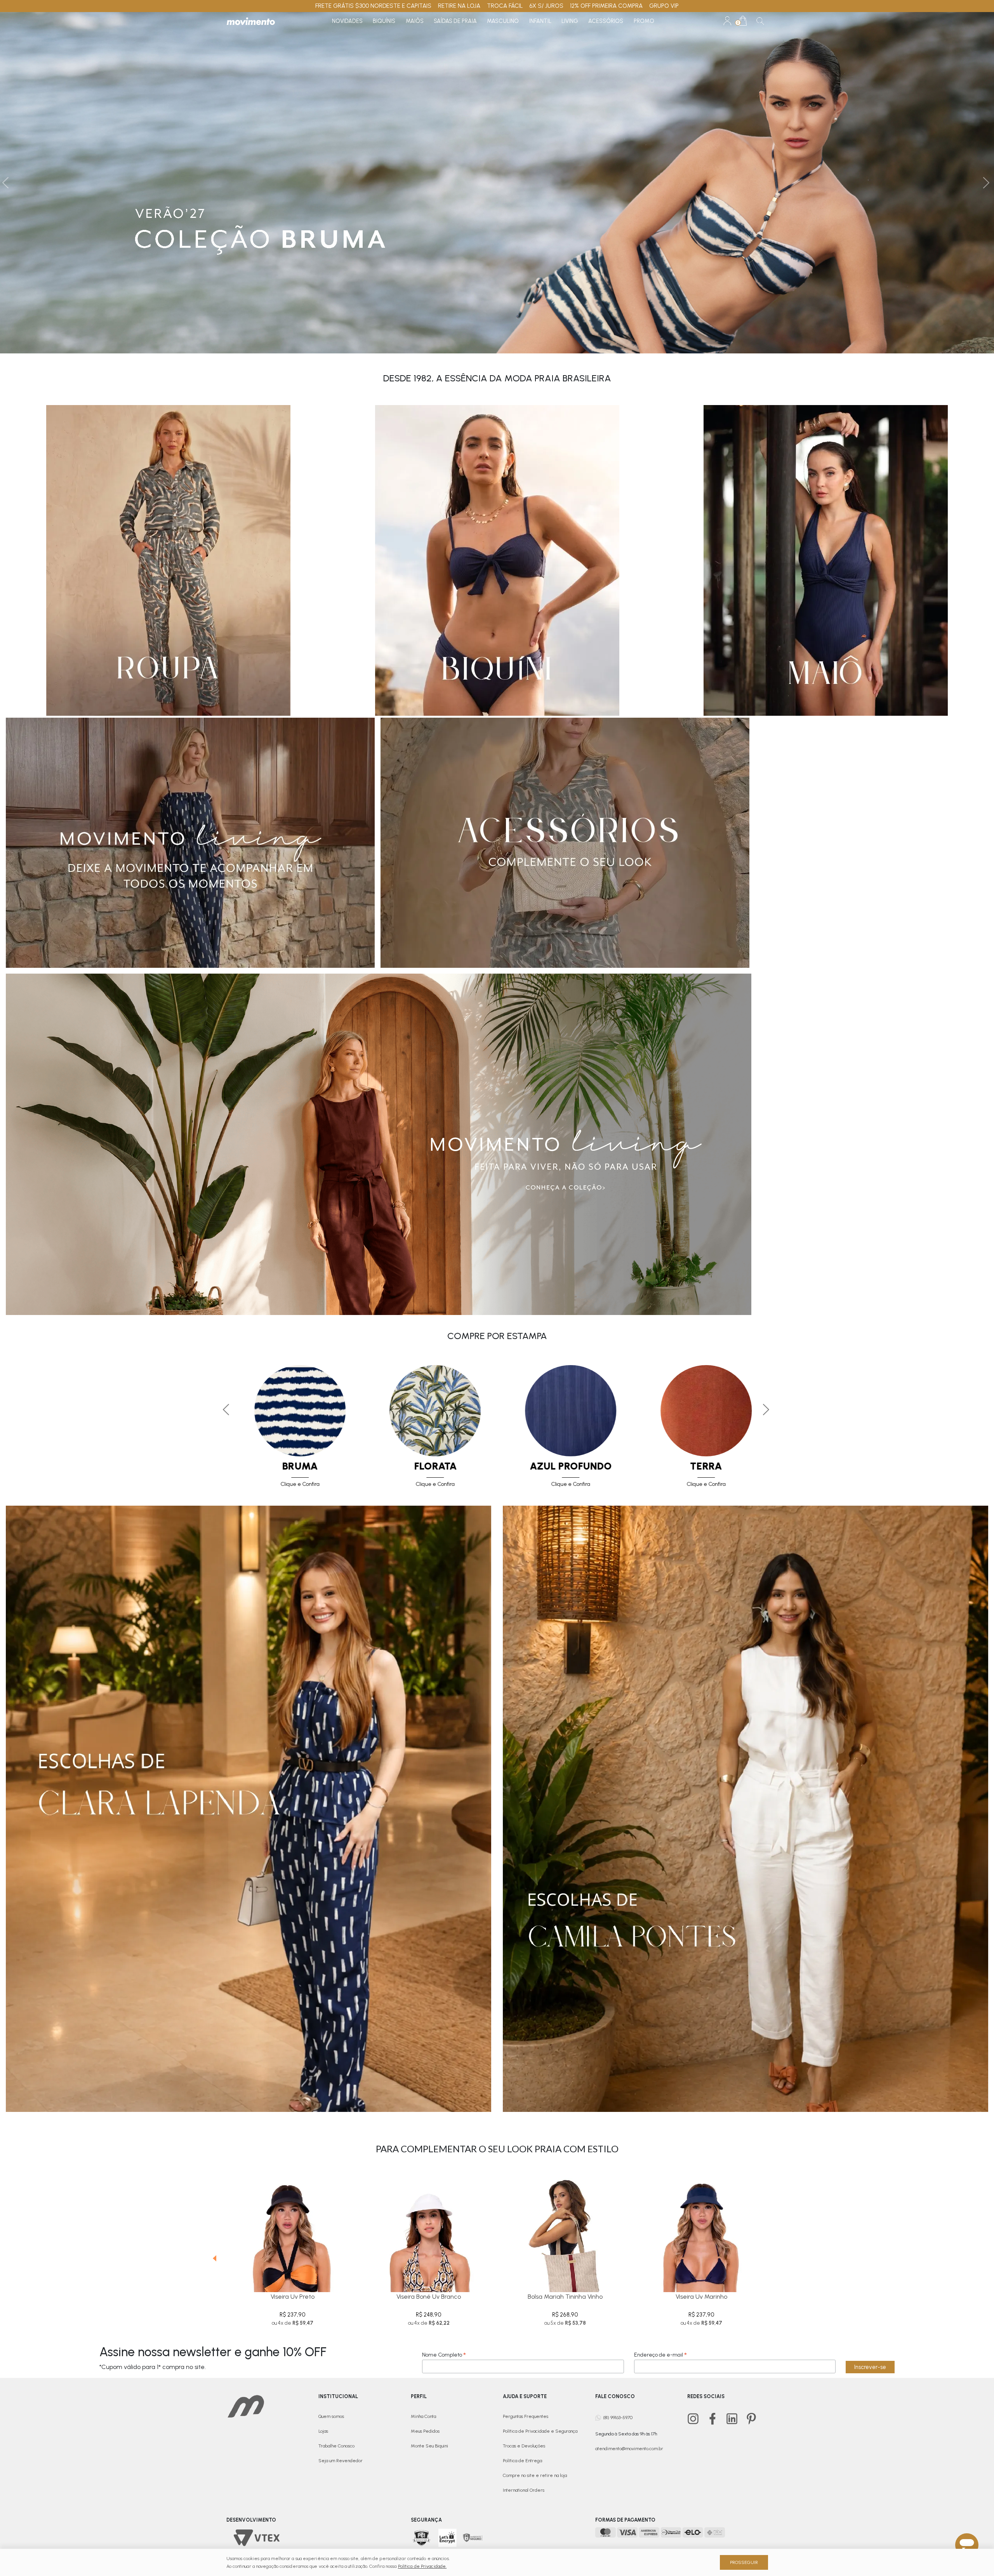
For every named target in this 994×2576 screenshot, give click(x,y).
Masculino (503, 21)
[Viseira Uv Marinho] (701, 2229)
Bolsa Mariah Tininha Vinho (565, 2297)
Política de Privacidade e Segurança (540, 2431)
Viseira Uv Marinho (701, 2297)
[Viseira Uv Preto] (293, 2229)
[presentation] (212, 2252)
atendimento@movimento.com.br (629, 2449)
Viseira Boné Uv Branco (429, 2297)
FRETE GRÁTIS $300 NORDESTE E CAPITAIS (373, 6)
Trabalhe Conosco (336, 2446)
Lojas (323, 2431)
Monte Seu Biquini (429, 2446)
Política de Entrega (522, 2461)
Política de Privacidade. (422, 2566)
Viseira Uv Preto (293, 2297)
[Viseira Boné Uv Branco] (429, 2229)
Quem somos (331, 2416)
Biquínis (384, 21)
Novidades (347, 21)
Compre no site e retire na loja (535, 2475)
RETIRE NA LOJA (459, 6)
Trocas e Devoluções (524, 2446)
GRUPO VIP (664, 6)
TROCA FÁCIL (505, 6)
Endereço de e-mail (660, 2355)
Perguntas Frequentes (526, 2416)
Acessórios (606, 21)
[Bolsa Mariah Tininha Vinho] (565, 2229)
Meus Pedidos (425, 2431)
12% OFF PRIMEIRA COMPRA (606, 6)
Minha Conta (423, 2416)
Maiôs (415, 21)
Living (570, 21)
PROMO (644, 21)
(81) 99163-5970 (618, 2418)
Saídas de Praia (455, 21)
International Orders (524, 2490)
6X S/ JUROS (546, 6)
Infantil (540, 21)
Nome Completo (444, 2355)
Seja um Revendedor (341, 2461)
